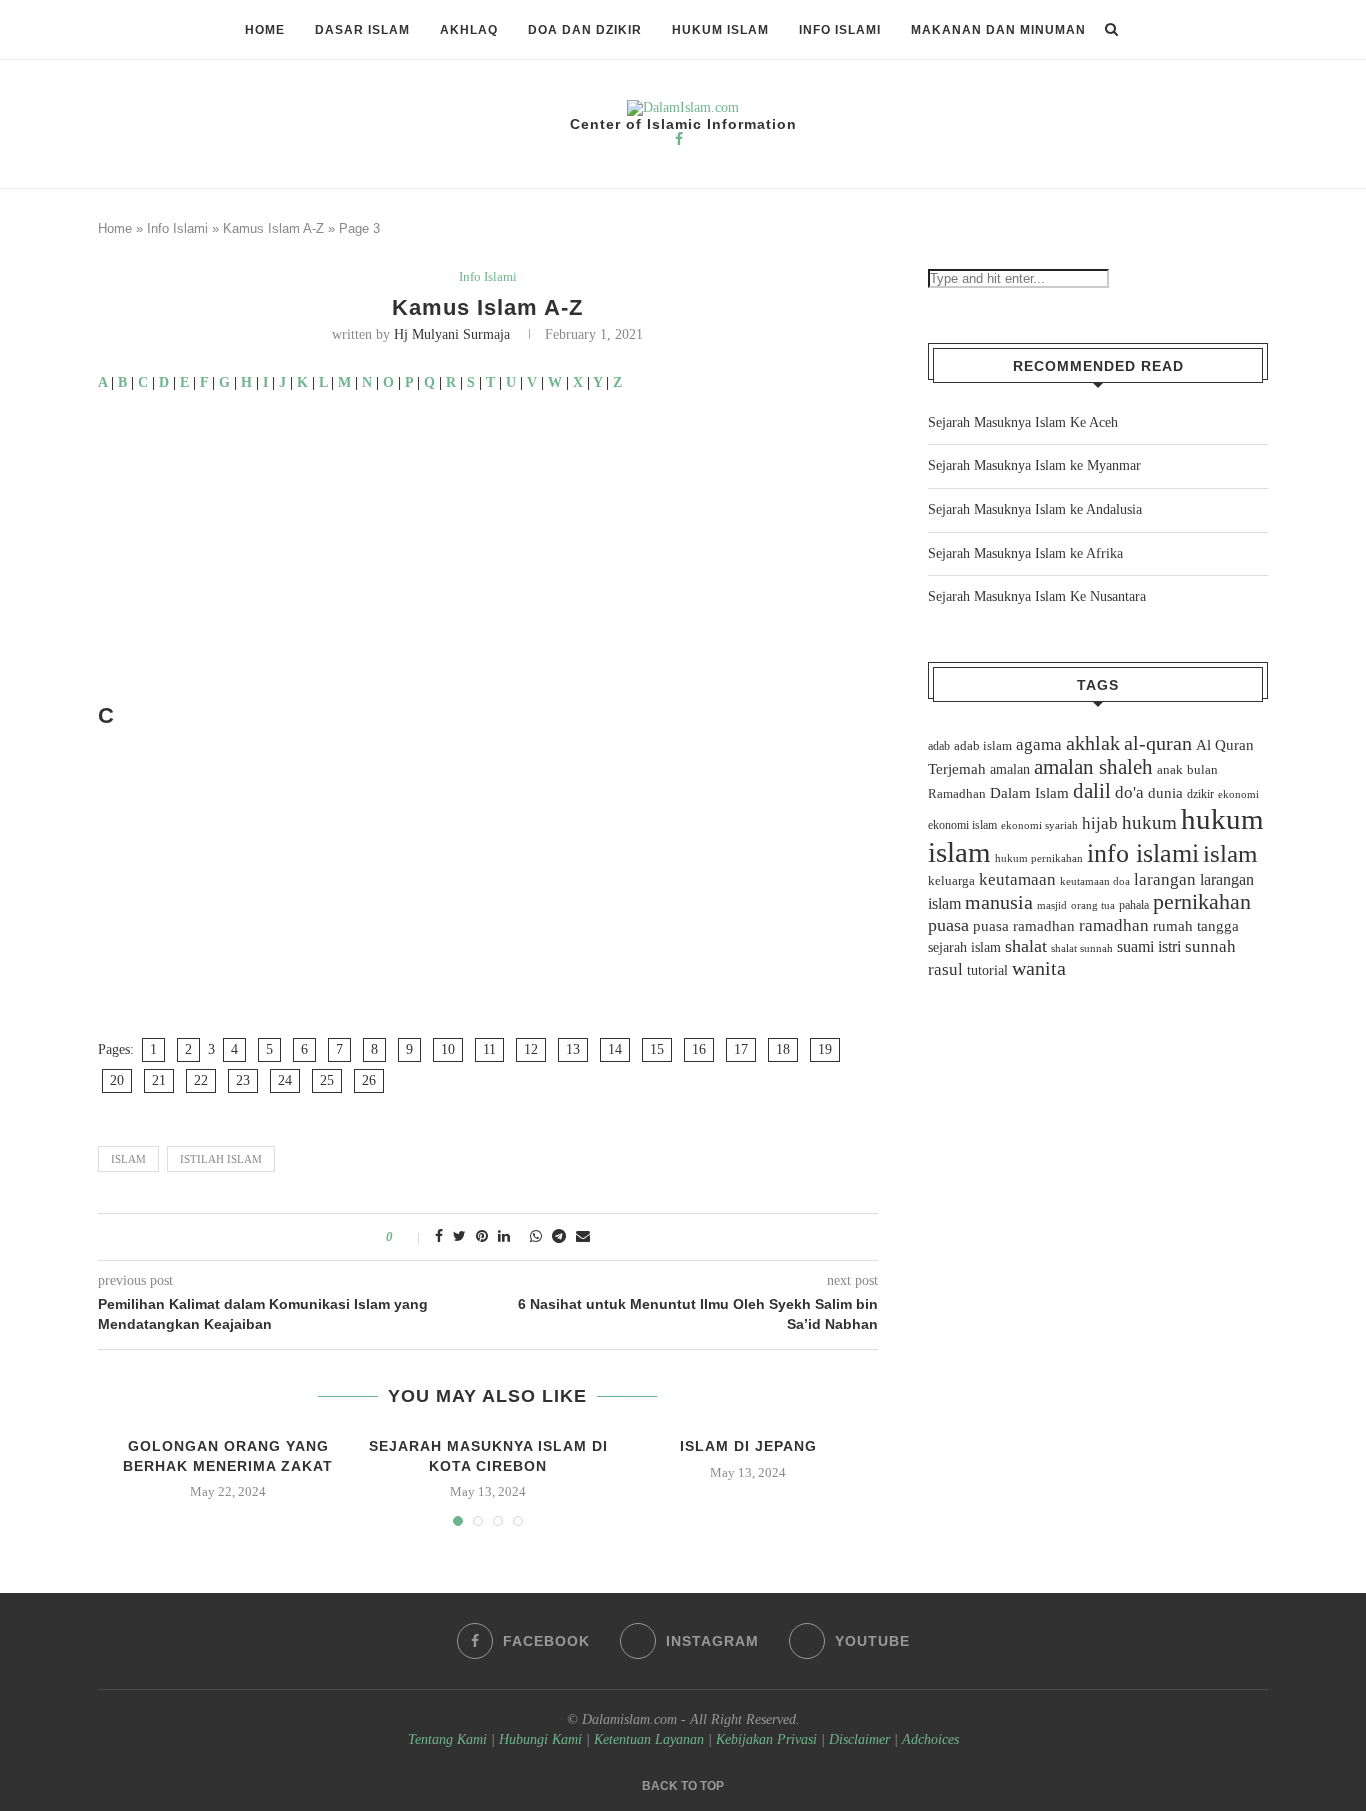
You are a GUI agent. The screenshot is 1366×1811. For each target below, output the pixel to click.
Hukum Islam (720, 30)
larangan (1165, 879)
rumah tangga (1196, 926)
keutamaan (1017, 879)
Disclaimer (859, 1739)
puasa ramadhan (1024, 925)
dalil (1092, 791)
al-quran (1158, 743)
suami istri (1149, 947)
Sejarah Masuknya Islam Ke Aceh (1023, 422)
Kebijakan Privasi (766, 1739)
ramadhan (1114, 925)
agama (1039, 744)
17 (741, 1049)
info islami (1143, 853)
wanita (1039, 968)
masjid (1052, 905)
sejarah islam (964, 947)
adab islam (983, 746)
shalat (1026, 946)
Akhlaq (469, 30)
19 (825, 1049)
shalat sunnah (1082, 948)
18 (783, 1049)
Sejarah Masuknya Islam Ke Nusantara (1037, 596)
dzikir (1200, 794)
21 (159, 1080)
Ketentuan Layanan (649, 1739)
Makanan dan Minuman (998, 30)
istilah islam (221, 1159)
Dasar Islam (362, 30)
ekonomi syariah (1039, 825)
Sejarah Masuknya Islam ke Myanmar (1034, 465)
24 (285, 1080)
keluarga (951, 881)
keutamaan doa (1095, 881)
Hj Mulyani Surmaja (452, 334)
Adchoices (930, 1739)
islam (128, 1159)
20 (117, 1080)
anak (1170, 770)
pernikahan (1202, 902)
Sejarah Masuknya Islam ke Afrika (1025, 553)
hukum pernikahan (1039, 858)
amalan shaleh (1093, 767)
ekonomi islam (962, 825)
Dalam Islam (1029, 793)
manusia (999, 902)
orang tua (1093, 905)
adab (939, 746)
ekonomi (1238, 794)
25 (327, 1080)
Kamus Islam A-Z (273, 228)
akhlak (1093, 743)
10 (448, 1049)
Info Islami (840, 30)
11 (489, 1049)
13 (573, 1049)
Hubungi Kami (540, 1739)
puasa (948, 925)
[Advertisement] (488, 554)
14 (615, 1049)
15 (657, 1049)
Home (265, 30)
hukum (1149, 822)
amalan (1010, 769)
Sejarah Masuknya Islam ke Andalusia (1035, 509)
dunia (1165, 793)
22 (201, 1080)
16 (699, 1049)
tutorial (987, 970)
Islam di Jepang (748, 1446)
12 (531, 1049)
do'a (1129, 792)
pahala (1134, 905)
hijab (1100, 823)
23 (243, 1080)
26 (369, 1080)
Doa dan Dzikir (585, 30)
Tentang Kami (449, 1739)
